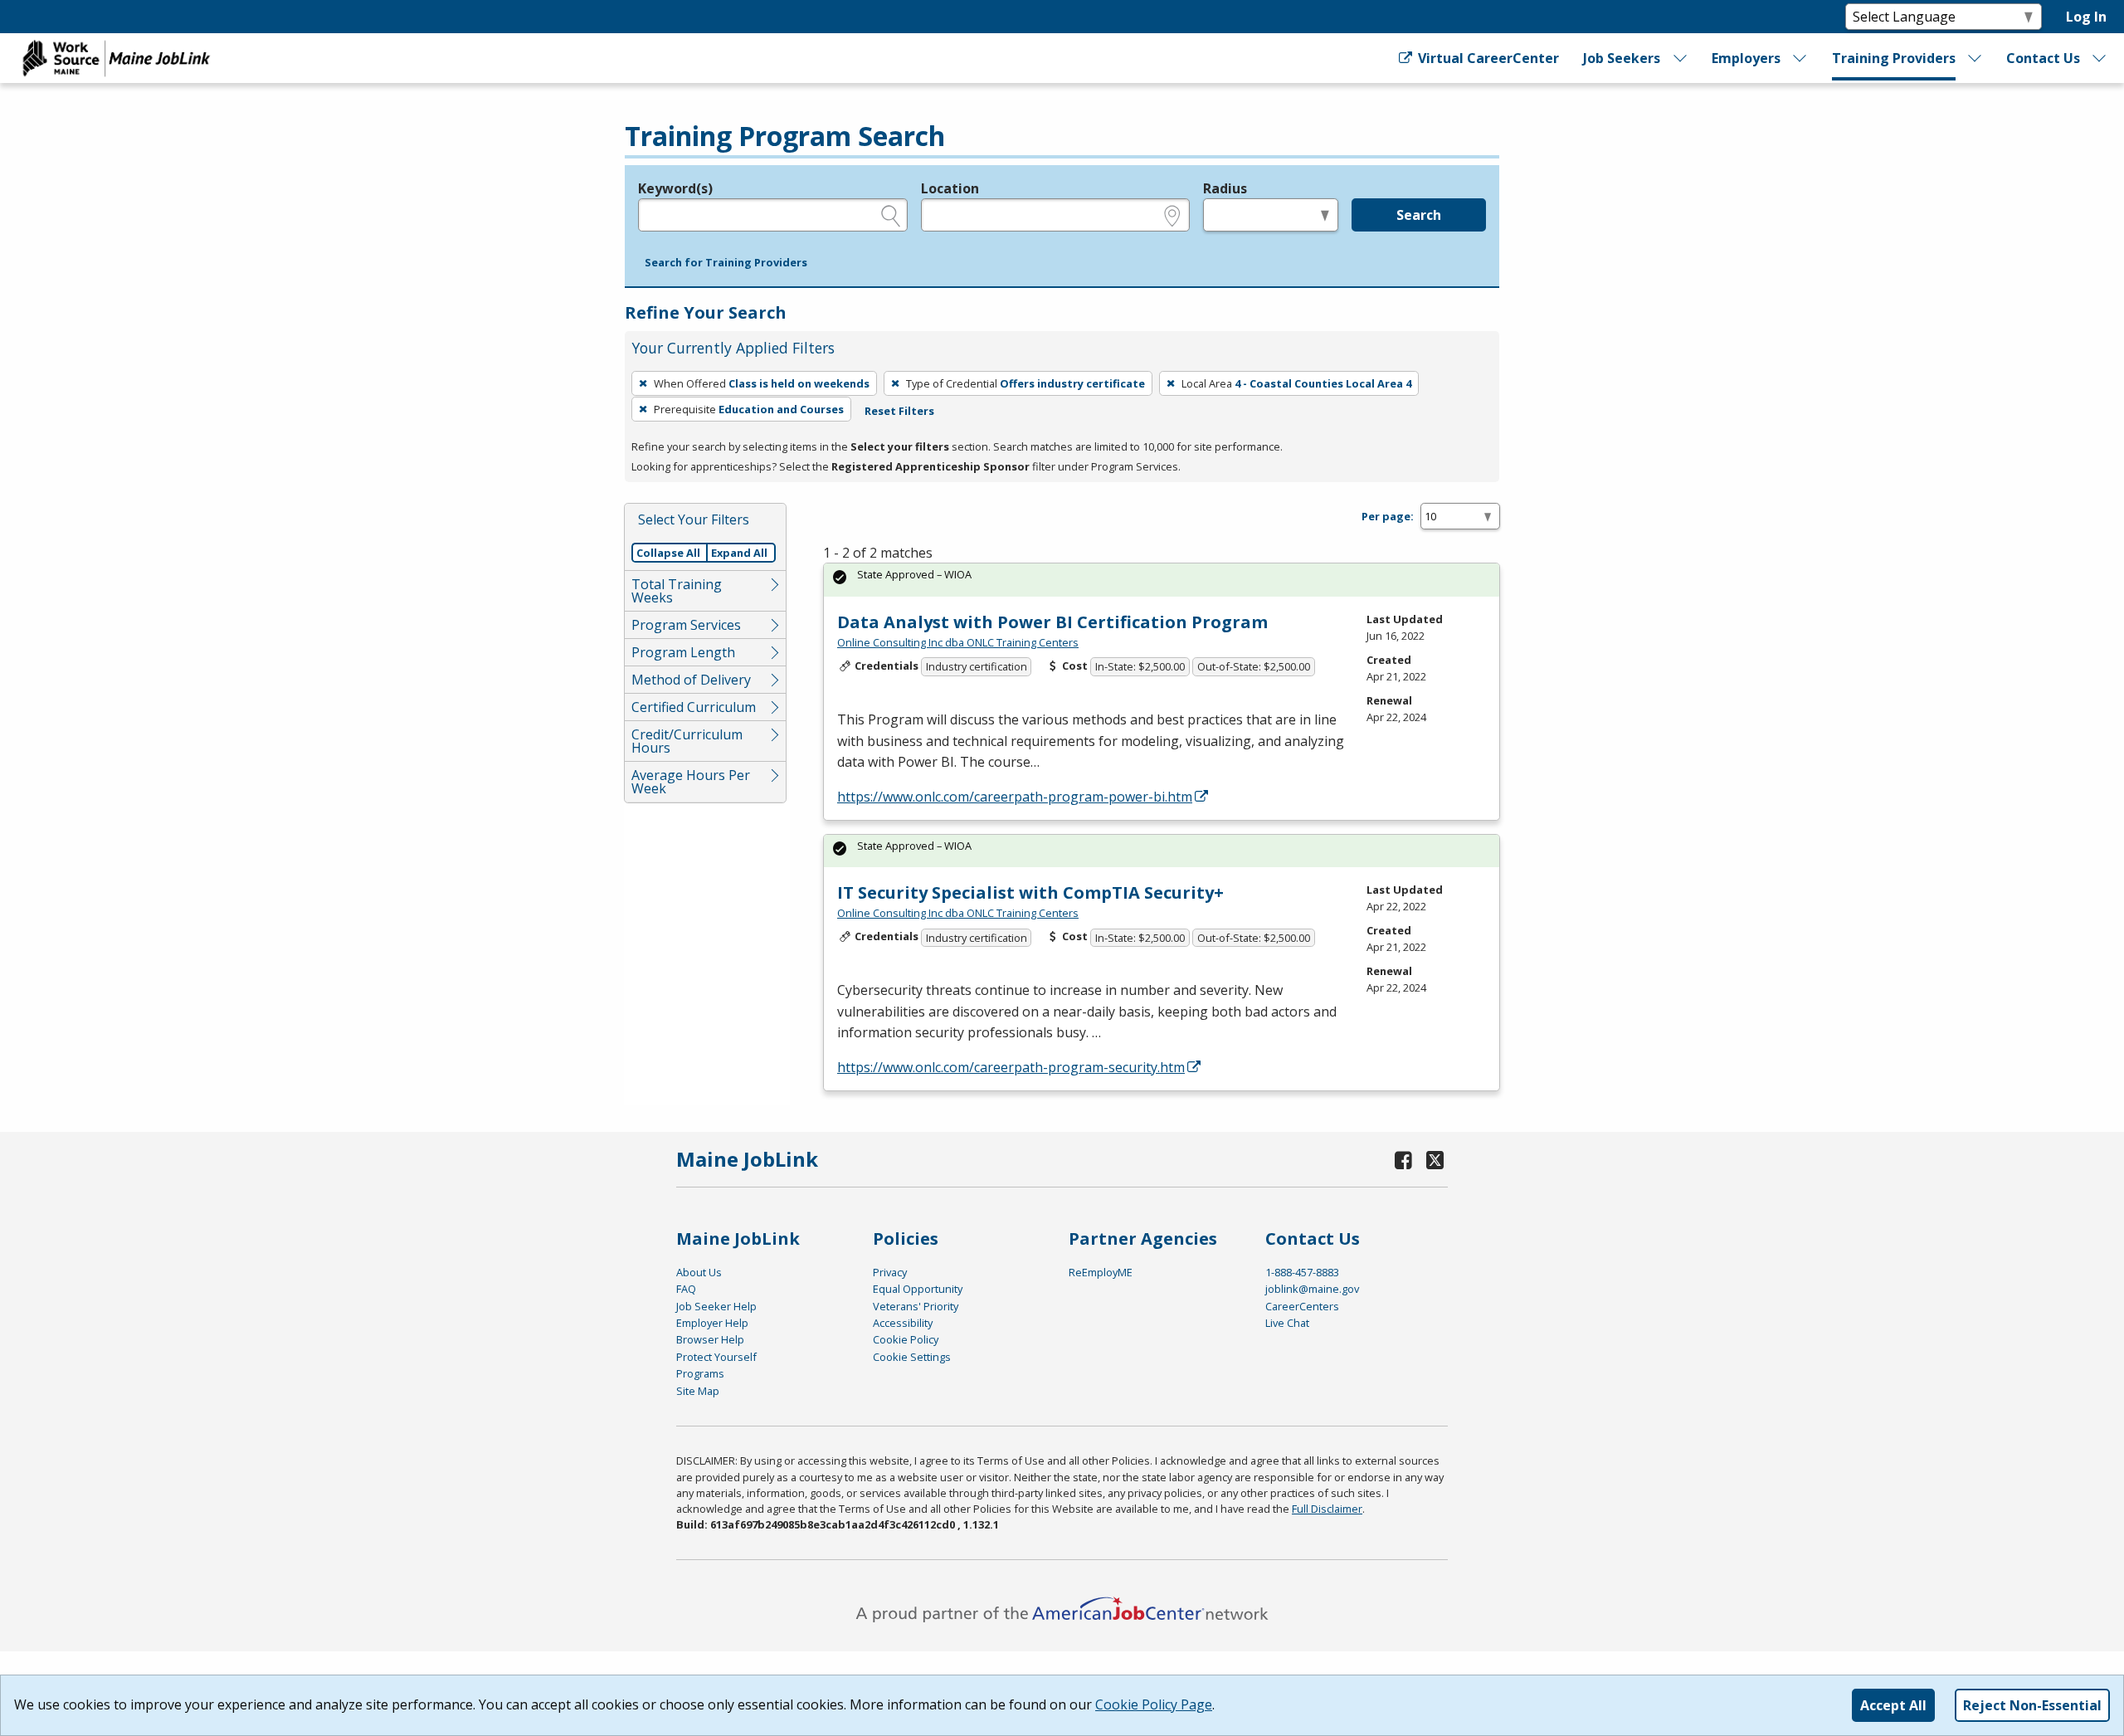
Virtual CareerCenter (1486, 58)
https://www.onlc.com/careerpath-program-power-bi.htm (1015, 797)
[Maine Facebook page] (1404, 1160)
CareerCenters (1302, 1306)
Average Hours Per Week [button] (691, 782)
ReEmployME (1101, 1272)
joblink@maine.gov (1312, 1289)
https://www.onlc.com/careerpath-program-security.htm (1011, 1067)
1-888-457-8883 (1302, 1272)
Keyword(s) (675, 188)
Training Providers (1894, 58)
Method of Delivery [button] (691, 680)
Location (950, 188)
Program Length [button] (683, 652)
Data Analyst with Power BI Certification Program (1052, 622)
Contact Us (2043, 58)
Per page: (1388, 516)
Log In (2086, 17)
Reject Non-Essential (2032, 1705)
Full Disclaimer (1327, 1509)
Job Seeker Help (716, 1306)
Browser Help (710, 1339)
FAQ (686, 1289)
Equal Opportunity (918, 1289)
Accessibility (903, 1323)
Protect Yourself (716, 1357)
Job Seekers (1622, 58)
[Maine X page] (1435, 1160)
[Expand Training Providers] (1975, 58)
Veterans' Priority (916, 1306)
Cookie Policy (906, 1339)
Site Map (698, 1391)
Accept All (1893, 1705)
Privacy (890, 1272)
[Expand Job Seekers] (1680, 58)
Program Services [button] (686, 625)
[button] (726, 263)
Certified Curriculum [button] (694, 707)
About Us (699, 1272)
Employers (1746, 58)
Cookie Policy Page (1154, 1704)
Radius (1225, 188)
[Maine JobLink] (117, 58)
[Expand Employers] (1800, 58)
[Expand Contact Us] (2100, 58)
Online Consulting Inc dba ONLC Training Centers (958, 642)
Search (1419, 215)
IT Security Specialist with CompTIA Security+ (1030, 892)
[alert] (1162, 580)
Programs (700, 1373)
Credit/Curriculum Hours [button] (687, 741)
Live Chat (1287, 1323)
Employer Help (712, 1323)
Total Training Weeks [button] (677, 591)
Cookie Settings (912, 1357)
